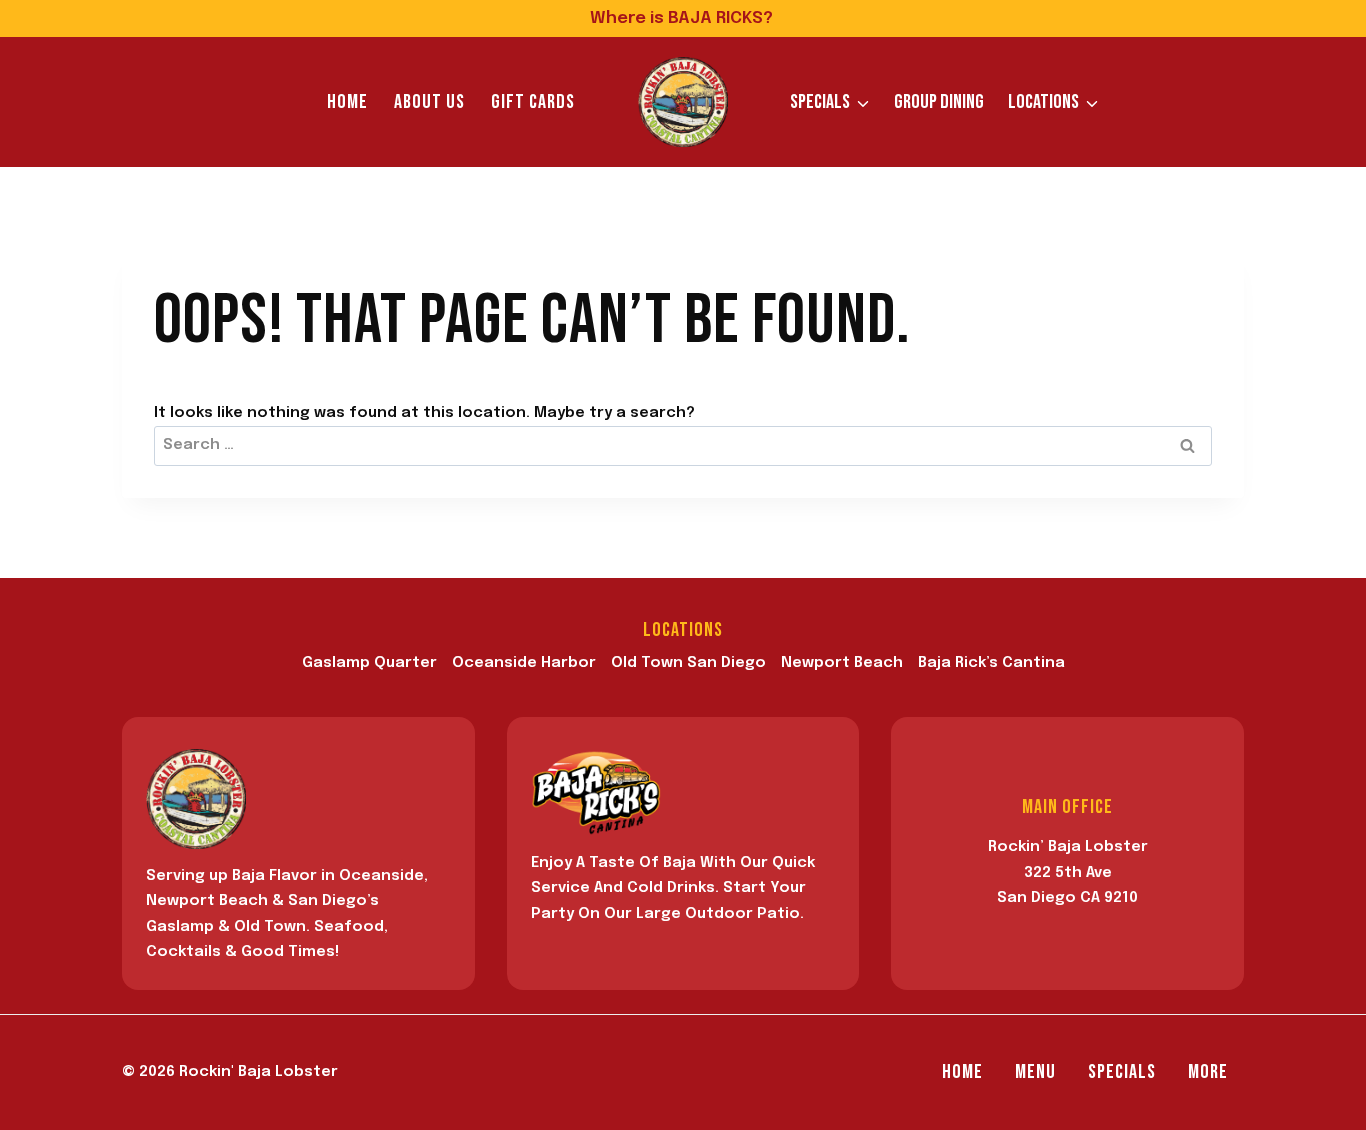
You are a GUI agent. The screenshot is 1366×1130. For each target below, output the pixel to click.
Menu (1035, 1072)
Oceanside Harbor (524, 663)
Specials (1122, 1072)
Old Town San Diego (688, 663)
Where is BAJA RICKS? (683, 18)
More (1208, 1072)
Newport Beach (842, 663)
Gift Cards (533, 102)
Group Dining (939, 102)
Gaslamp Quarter (369, 663)
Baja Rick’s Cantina (991, 663)
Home (347, 102)
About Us (429, 102)
